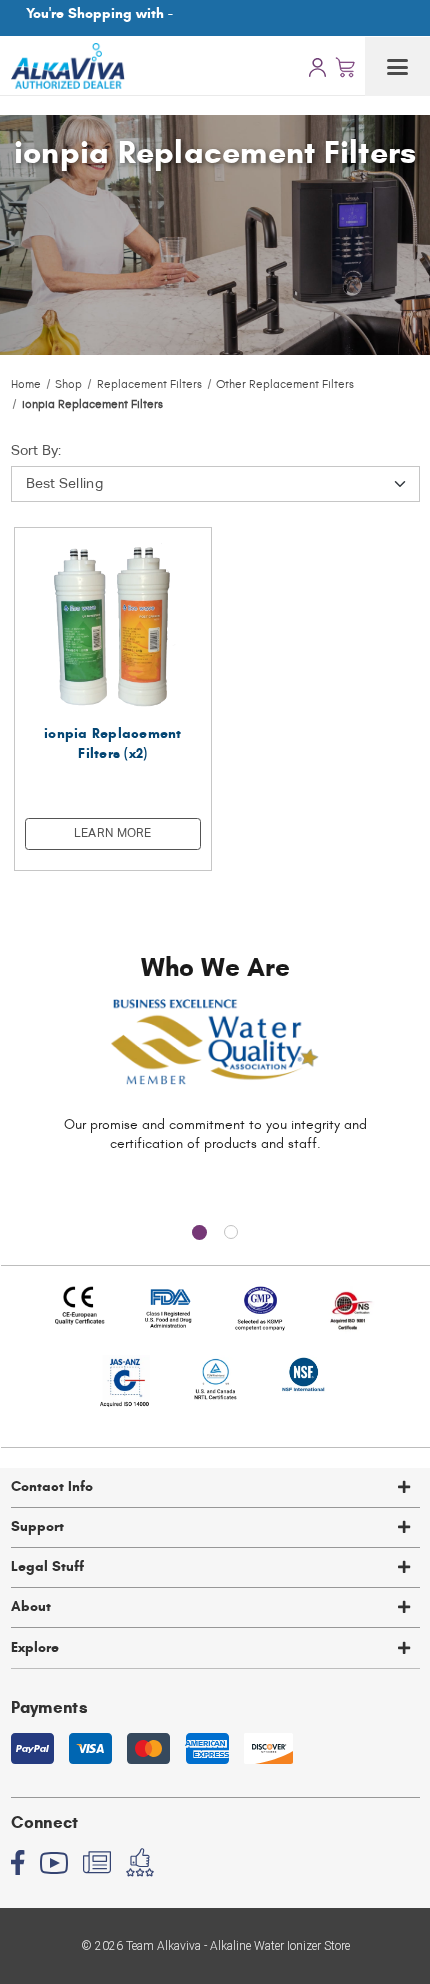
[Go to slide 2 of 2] (231, 1232)
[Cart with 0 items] (345, 66)
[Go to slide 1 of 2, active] (199, 1232)
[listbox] (215, 484)
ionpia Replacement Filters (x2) (113, 743)
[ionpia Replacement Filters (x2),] (113, 626)
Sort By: (36, 451)
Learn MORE (113, 834)
